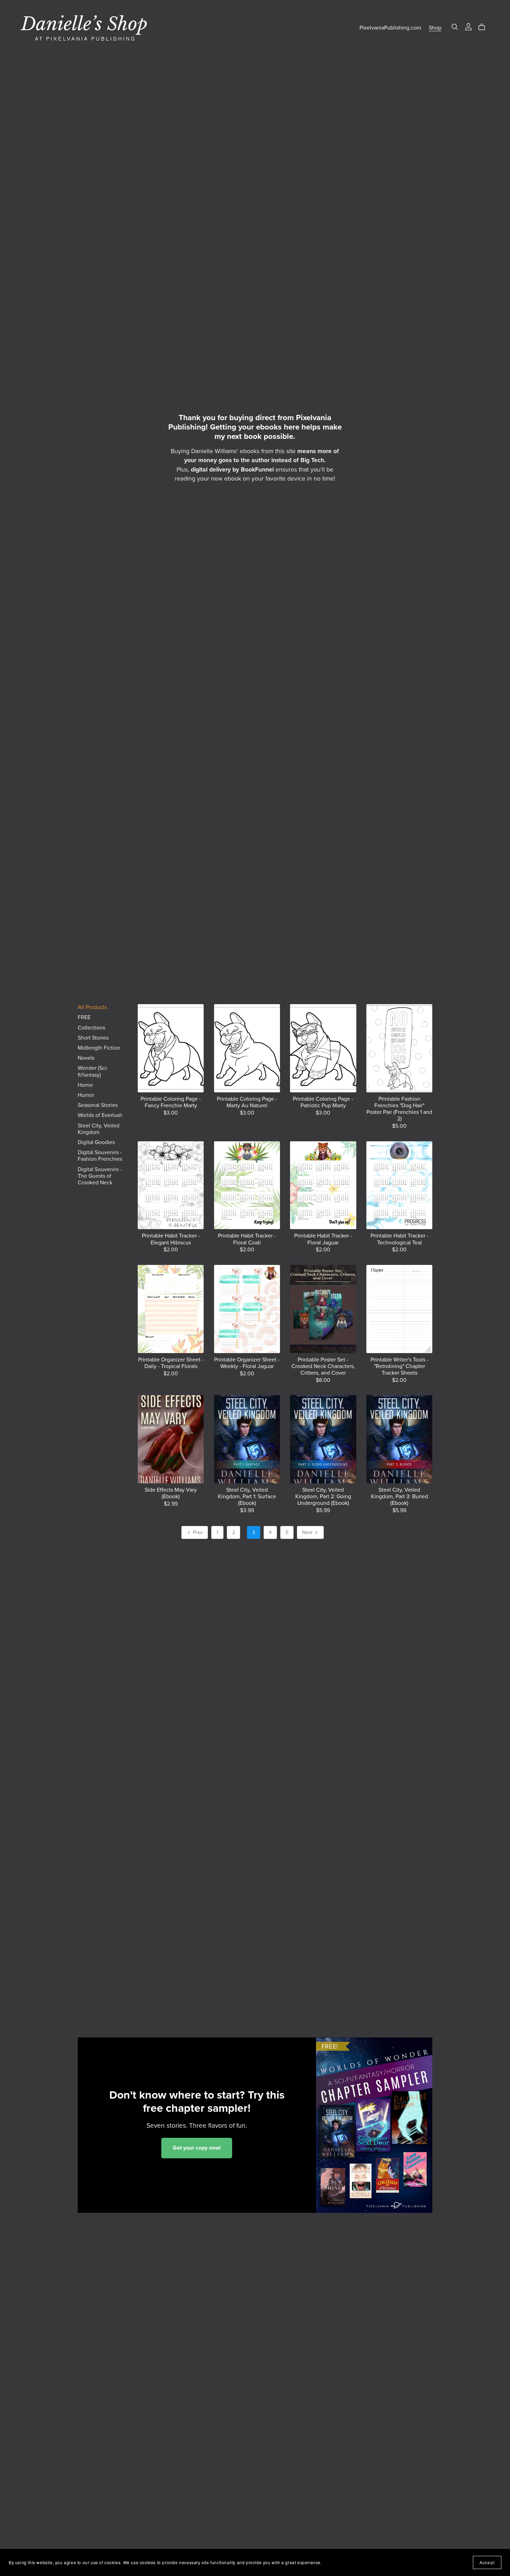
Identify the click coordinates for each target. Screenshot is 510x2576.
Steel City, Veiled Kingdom (99, 1129)
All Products (92, 1007)
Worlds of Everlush (100, 1115)
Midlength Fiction (99, 1048)
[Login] (468, 26)
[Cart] (484, 27)
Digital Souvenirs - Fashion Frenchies (100, 1156)
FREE (84, 1017)
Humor (86, 1095)
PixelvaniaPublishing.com (390, 28)
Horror (85, 1085)
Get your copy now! (197, 2148)
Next (308, 1532)
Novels (86, 1058)
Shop (435, 28)
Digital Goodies (96, 1142)
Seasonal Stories (98, 1105)
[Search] (455, 27)
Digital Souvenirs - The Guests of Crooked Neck (100, 1176)
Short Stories (93, 1038)
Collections (91, 1028)
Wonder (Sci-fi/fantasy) (93, 1071)
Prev (197, 1532)
